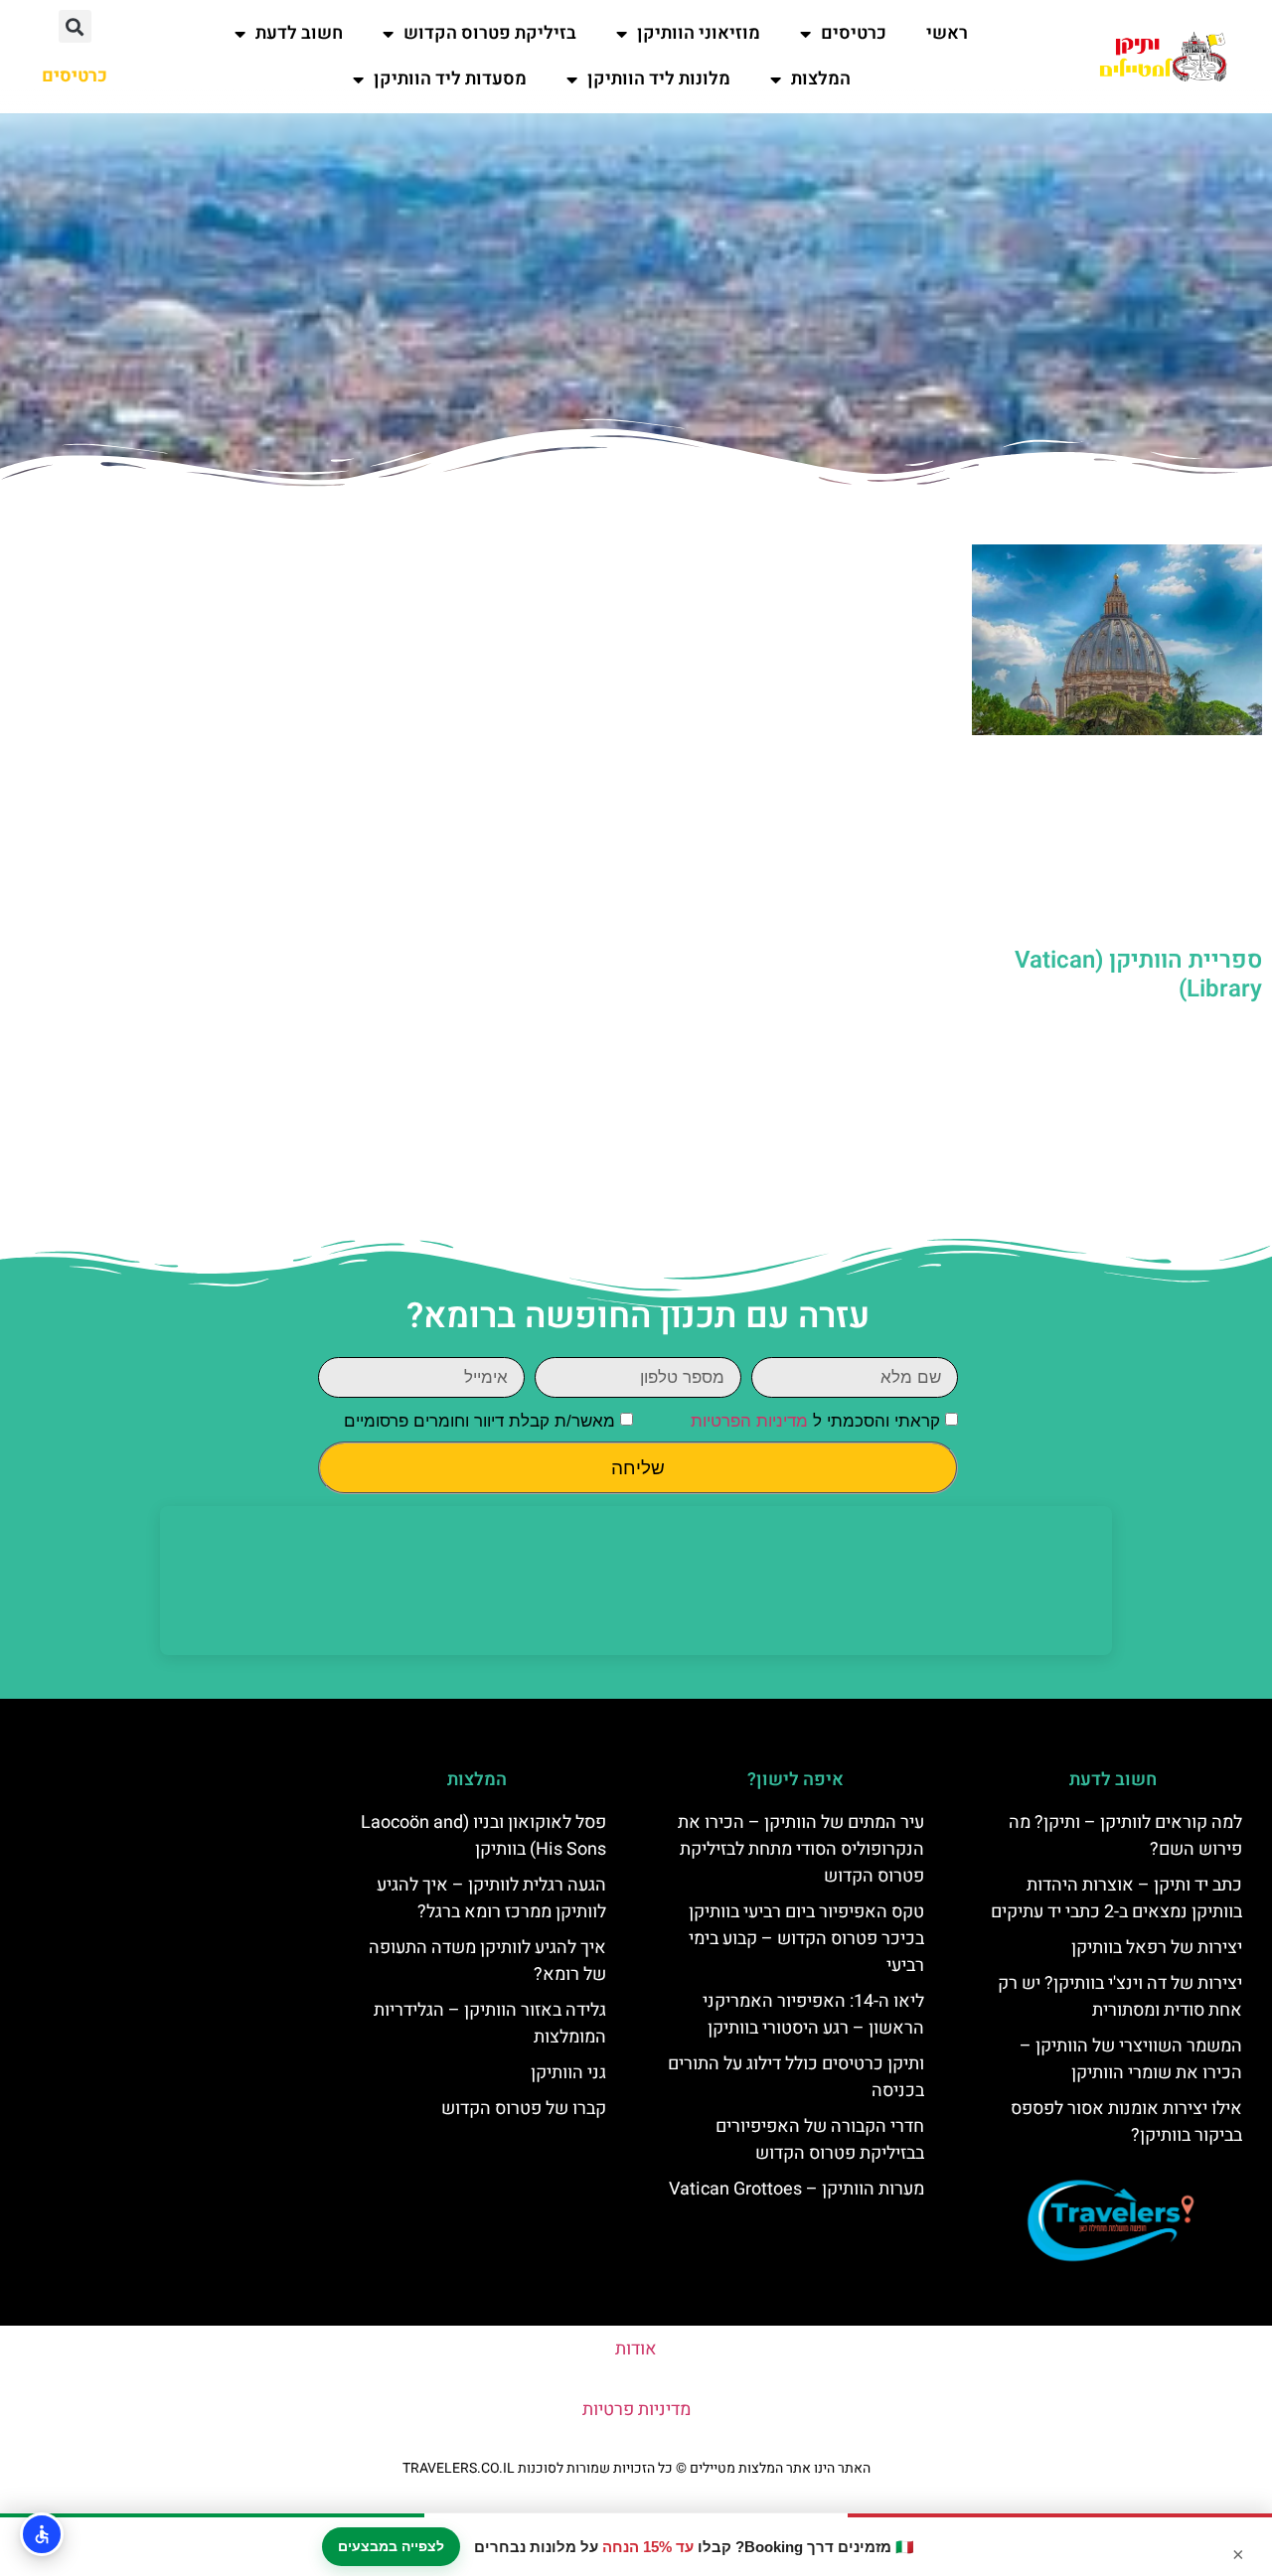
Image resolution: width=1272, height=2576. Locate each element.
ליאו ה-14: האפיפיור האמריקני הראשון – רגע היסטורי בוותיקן (813, 2015)
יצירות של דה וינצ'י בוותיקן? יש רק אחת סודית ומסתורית (1120, 1997)
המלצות (821, 79)
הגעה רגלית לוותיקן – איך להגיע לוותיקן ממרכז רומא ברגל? (491, 1898)
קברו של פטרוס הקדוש (524, 2109)
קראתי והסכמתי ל (815, 1422)
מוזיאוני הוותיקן (699, 33)
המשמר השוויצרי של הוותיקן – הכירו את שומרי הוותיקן (1131, 2059)
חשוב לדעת (299, 33)
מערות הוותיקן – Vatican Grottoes (796, 2189)
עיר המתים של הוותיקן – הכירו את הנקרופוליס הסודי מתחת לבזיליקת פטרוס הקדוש (801, 1849)
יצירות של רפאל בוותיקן (1157, 1948)
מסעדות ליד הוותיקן (450, 79)
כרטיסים (854, 33)
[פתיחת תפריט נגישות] (42, 2534)
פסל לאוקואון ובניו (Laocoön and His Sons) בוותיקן (483, 1836)
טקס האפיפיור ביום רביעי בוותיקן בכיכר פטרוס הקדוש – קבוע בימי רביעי (806, 1939)
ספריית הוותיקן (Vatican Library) (1138, 975)
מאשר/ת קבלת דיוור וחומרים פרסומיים (479, 1422)
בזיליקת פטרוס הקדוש (490, 33)
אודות (636, 2349)
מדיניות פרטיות (636, 2410)
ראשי (947, 33)
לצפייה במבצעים (391, 2546)
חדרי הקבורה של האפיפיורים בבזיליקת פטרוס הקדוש (820, 2140)
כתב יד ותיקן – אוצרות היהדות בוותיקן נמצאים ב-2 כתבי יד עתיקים (1116, 1898)
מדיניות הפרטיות (749, 1422)
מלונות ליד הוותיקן (659, 79)
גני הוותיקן (568, 2073)
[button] (75, 26)
